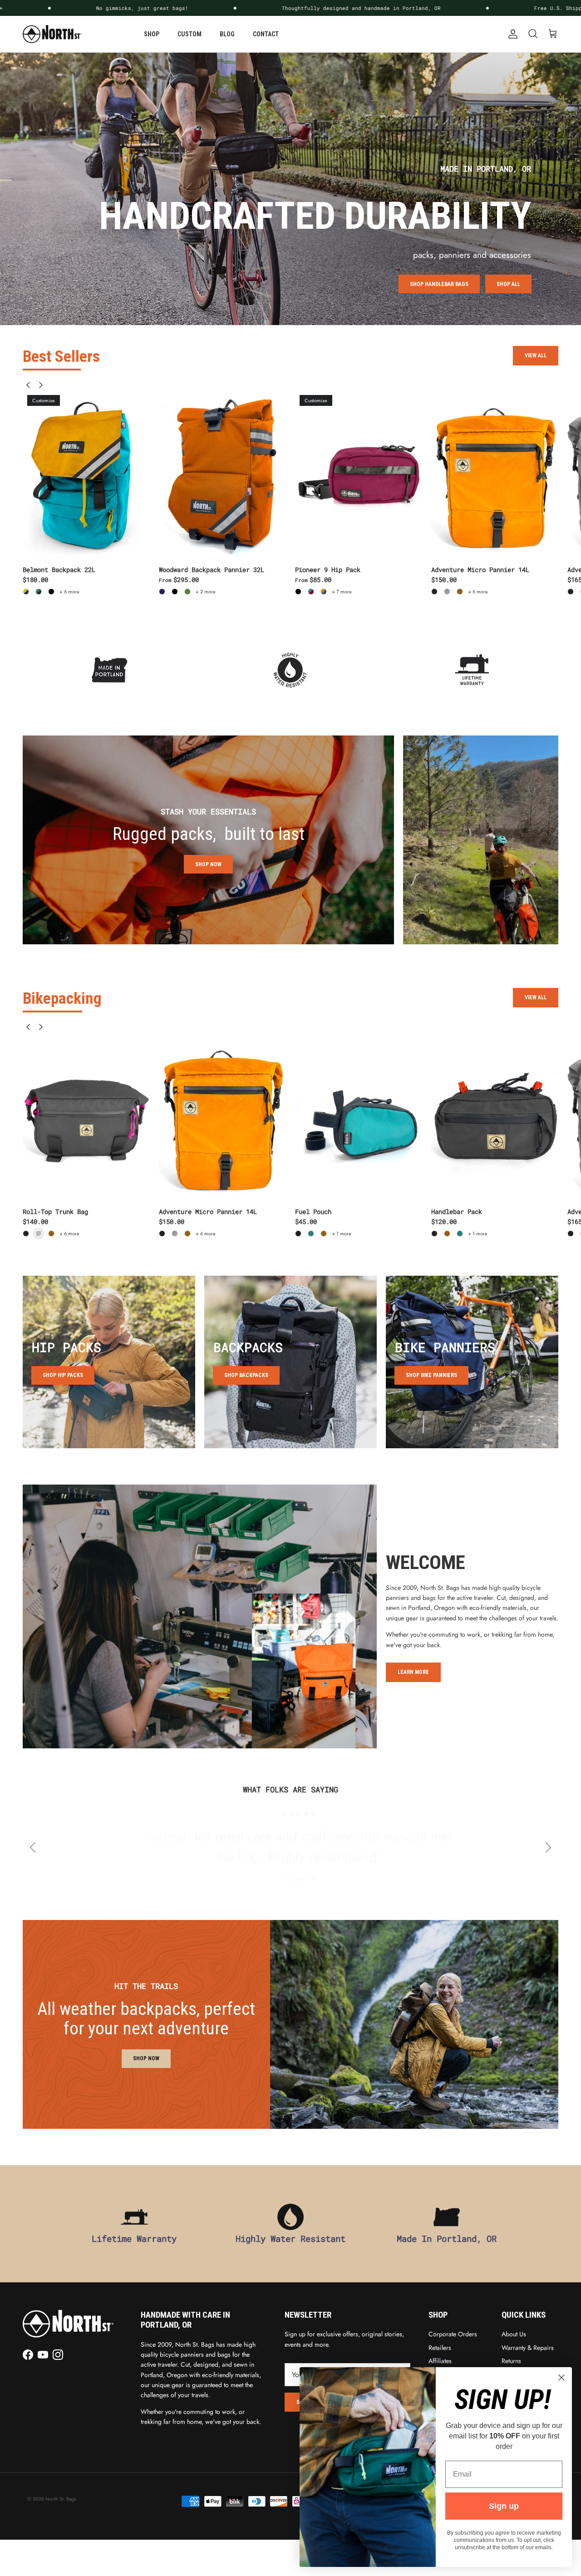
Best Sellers (61, 357)
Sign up (504, 2506)
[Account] (511, 34)
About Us (514, 2334)
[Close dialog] (561, 2378)
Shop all (508, 284)
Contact (266, 34)
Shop (152, 34)
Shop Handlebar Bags (439, 284)
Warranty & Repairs (528, 2348)
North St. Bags (61, 2499)
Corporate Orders (453, 2334)
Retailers (440, 2348)
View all (536, 355)
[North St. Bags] (52, 34)
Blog (227, 34)
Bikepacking (62, 999)
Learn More (413, 1672)
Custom (190, 34)
